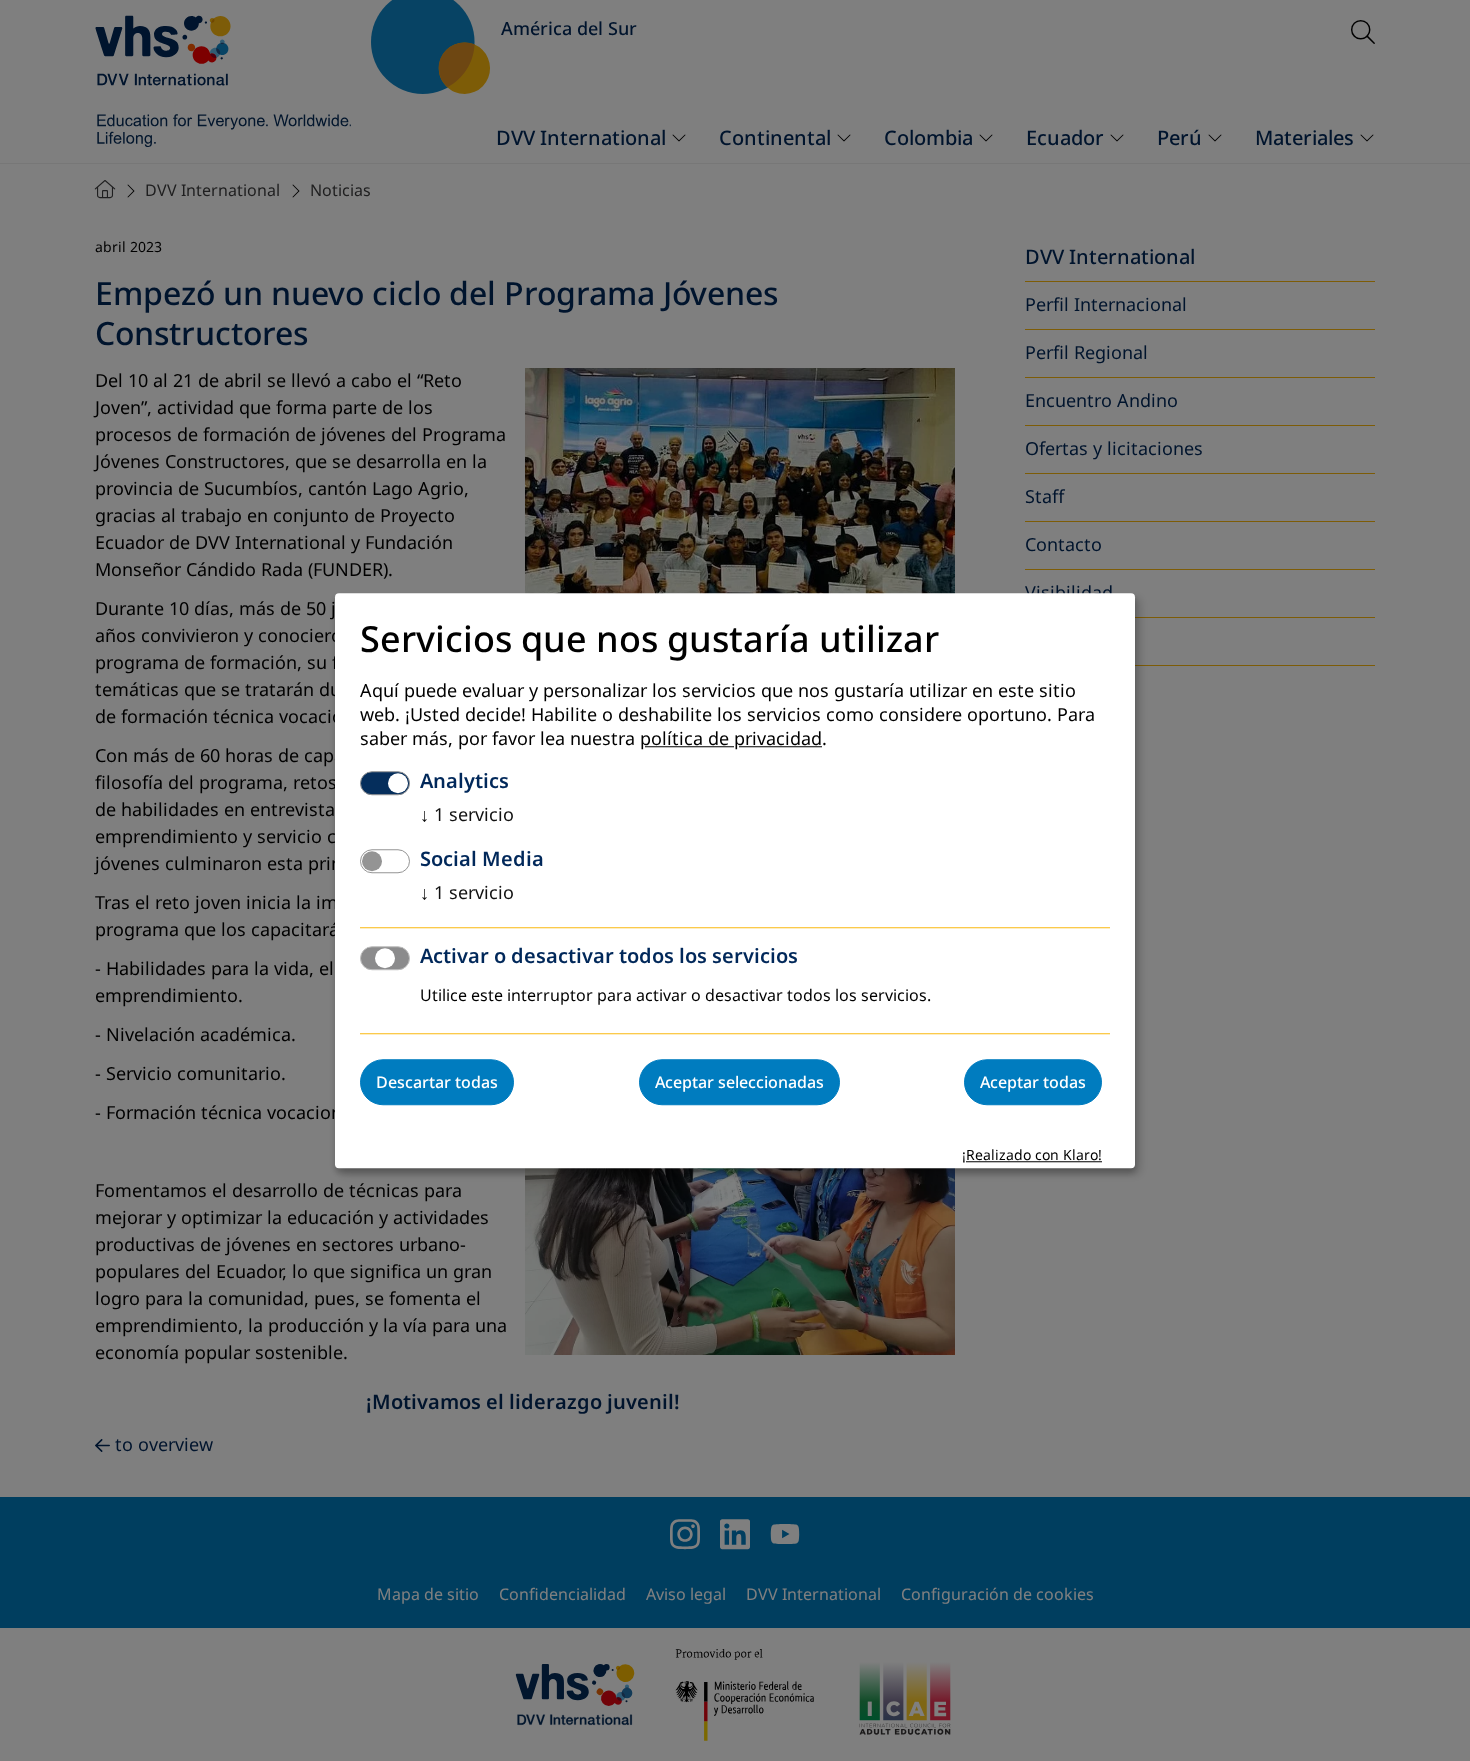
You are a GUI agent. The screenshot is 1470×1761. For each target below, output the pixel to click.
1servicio (467, 815)
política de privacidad (731, 739)
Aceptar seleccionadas (739, 1082)
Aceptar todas (1033, 1082)
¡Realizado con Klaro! (1032, 1155)
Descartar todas (437, 1082)
